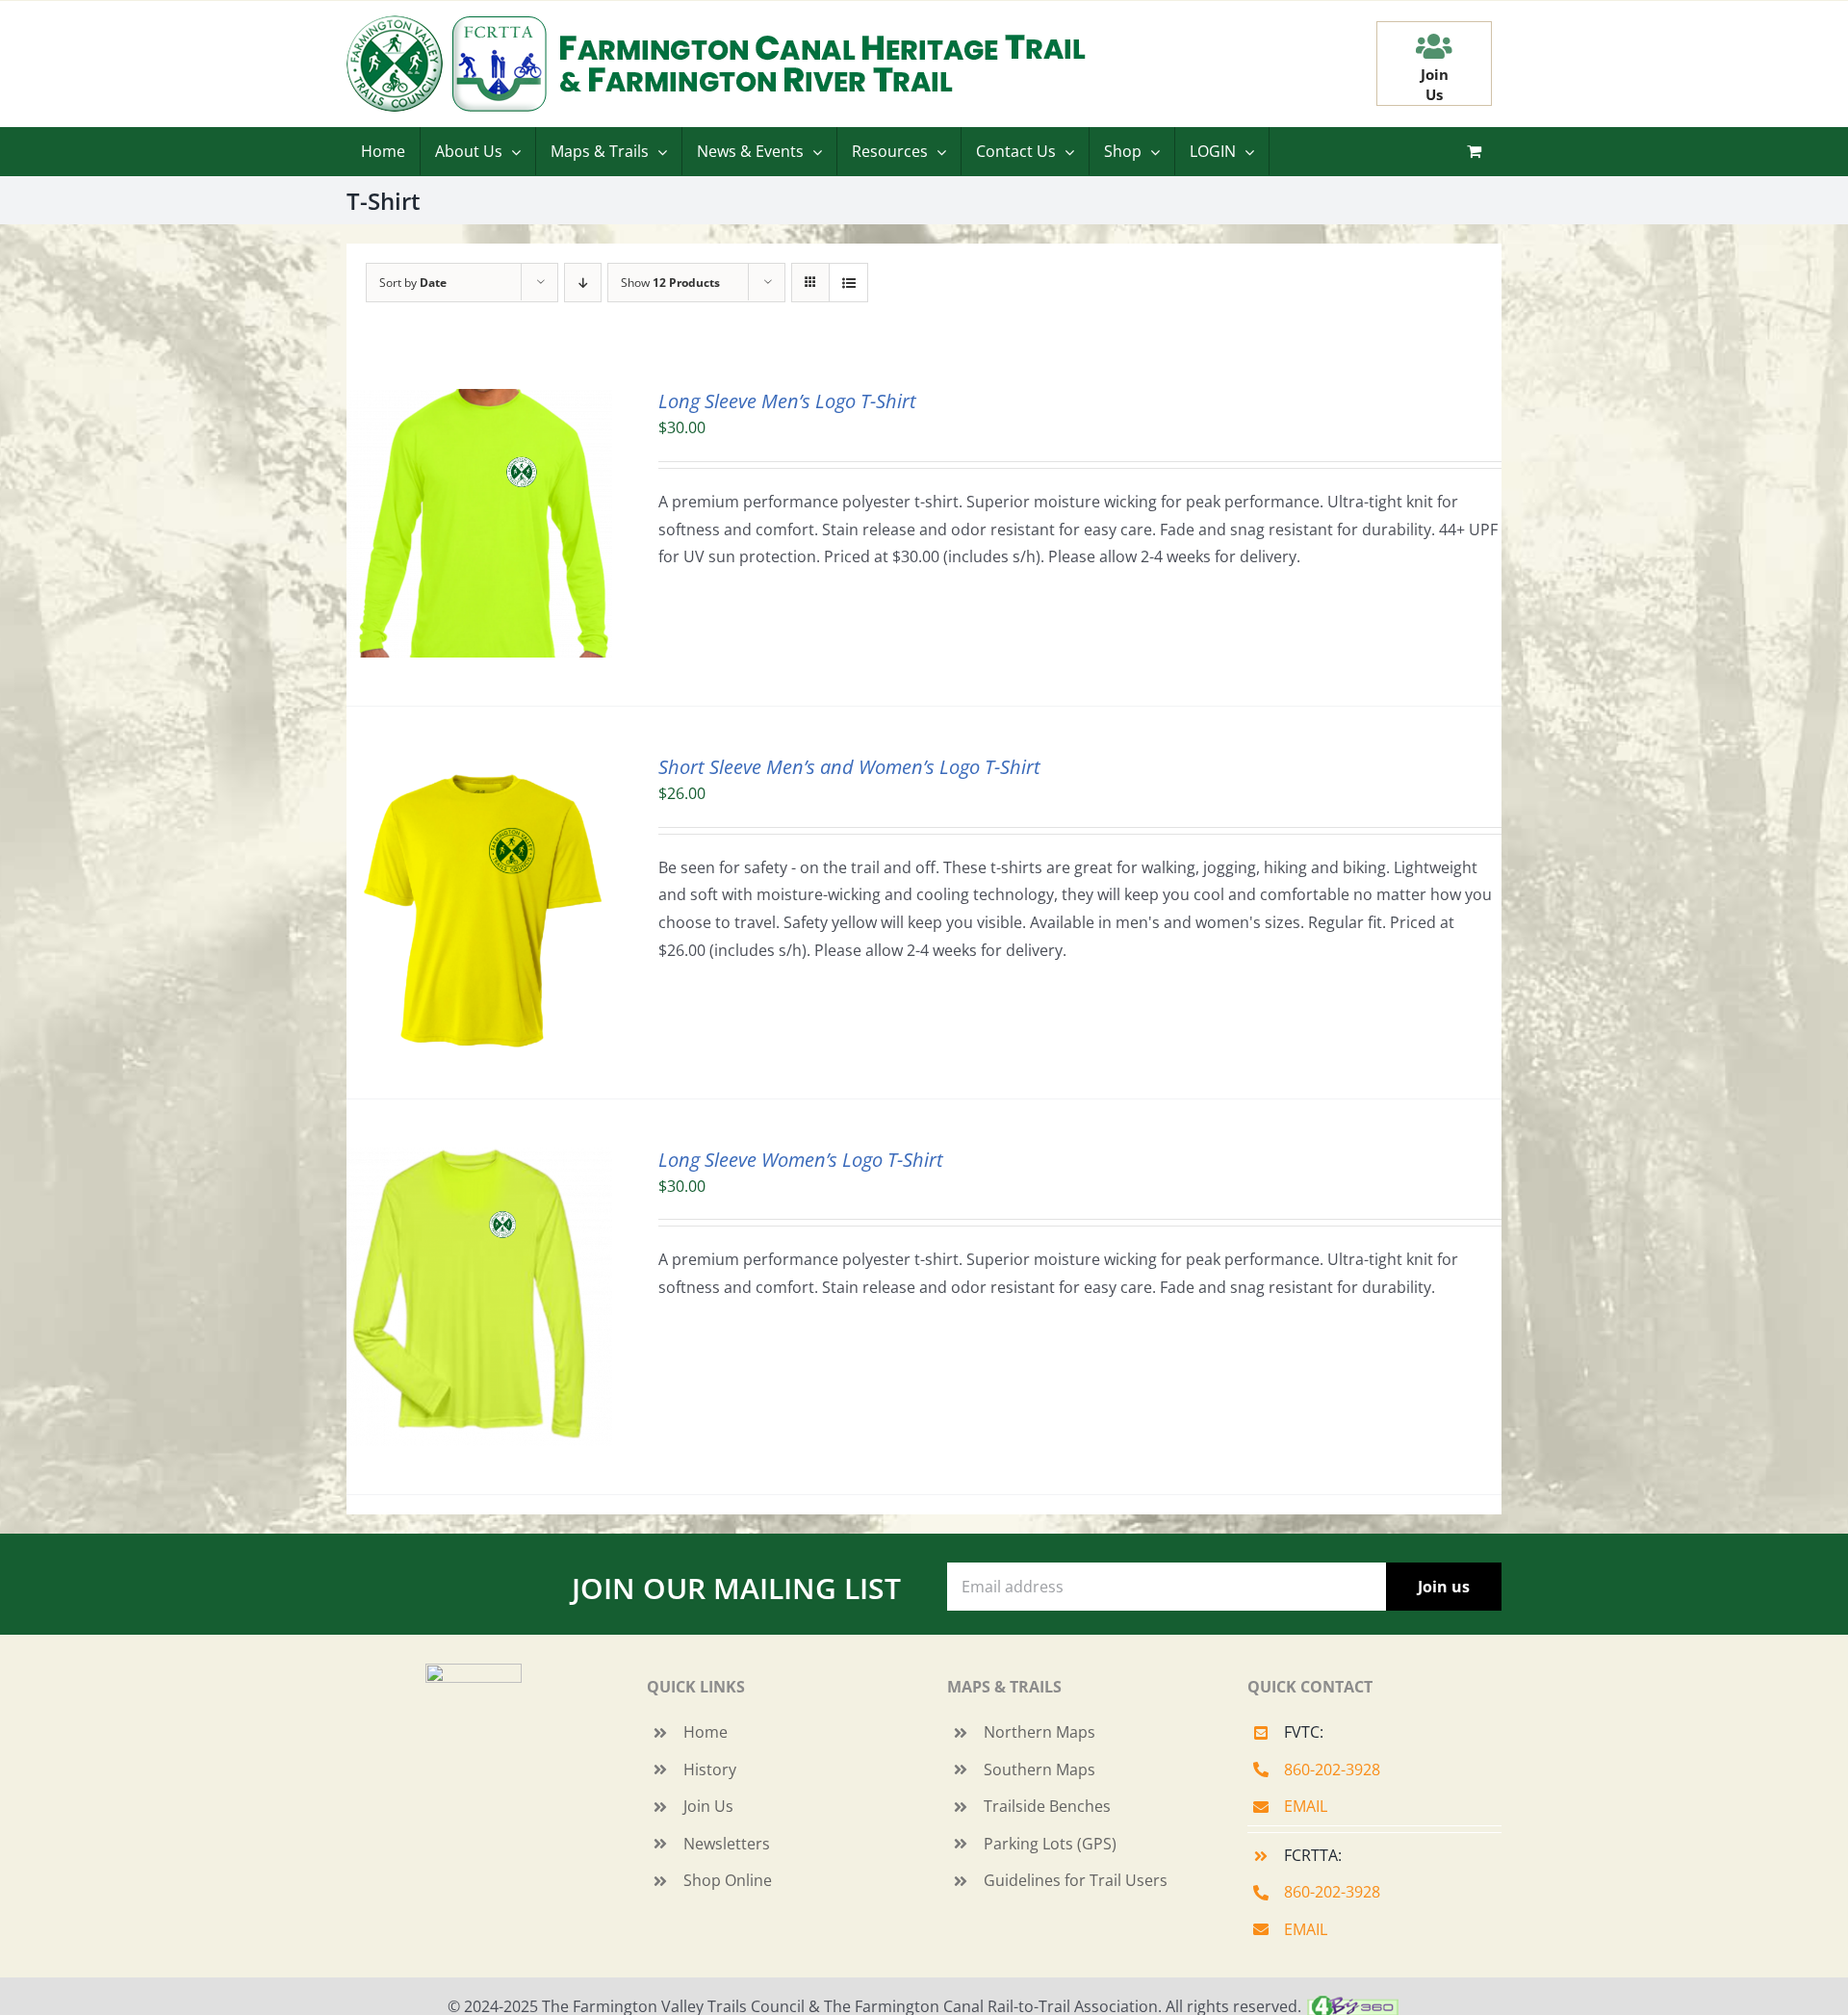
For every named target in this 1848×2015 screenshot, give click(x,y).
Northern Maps (1039, 1732)
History (710, 1770)
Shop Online (728, 1880)
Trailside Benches (1047, 1806)
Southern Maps (1039, 1770)
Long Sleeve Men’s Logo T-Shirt (787, 401)
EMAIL (1306, 1806)
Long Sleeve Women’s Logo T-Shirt (801, 1160)
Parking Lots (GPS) (1050, 1844)
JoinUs (1435, 84)
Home (706, 1732)
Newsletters (727, 1844)
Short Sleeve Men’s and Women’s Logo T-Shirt (849, 767)
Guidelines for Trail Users (1076, 1880)
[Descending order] (583, 283)
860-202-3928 (1332, 1770)
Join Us (708, 1806)
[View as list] (848, 283)
